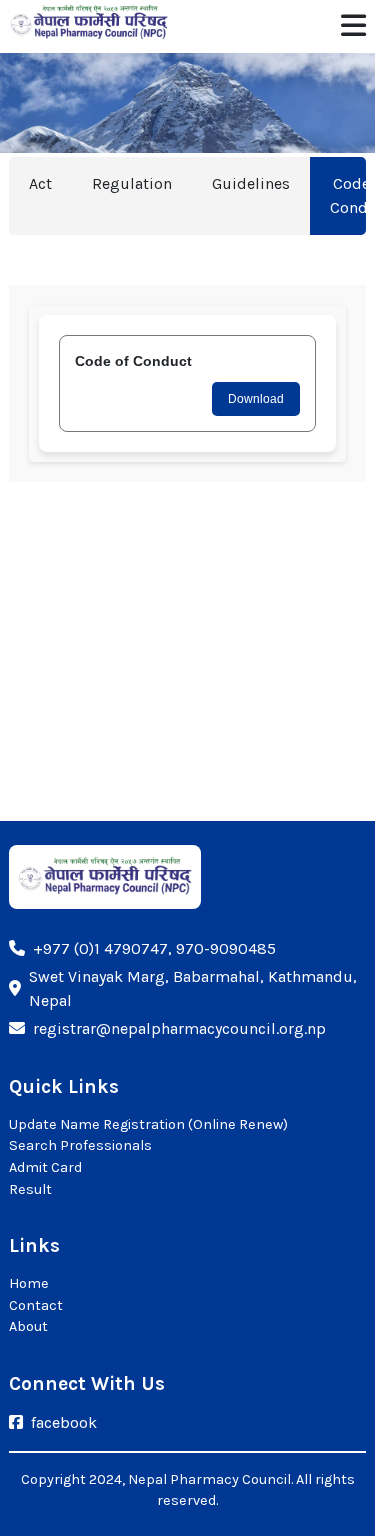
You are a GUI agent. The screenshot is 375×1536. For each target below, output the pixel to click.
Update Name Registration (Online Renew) (148, 1124)
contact (36, 1305)
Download (256, 399)
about (28, 1326)
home (29, 1283)
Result (30, 1189)
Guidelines (251, 183)
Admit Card (45, 1167)
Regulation (132, 183)
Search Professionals (80, 1145)
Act (40, 183)
